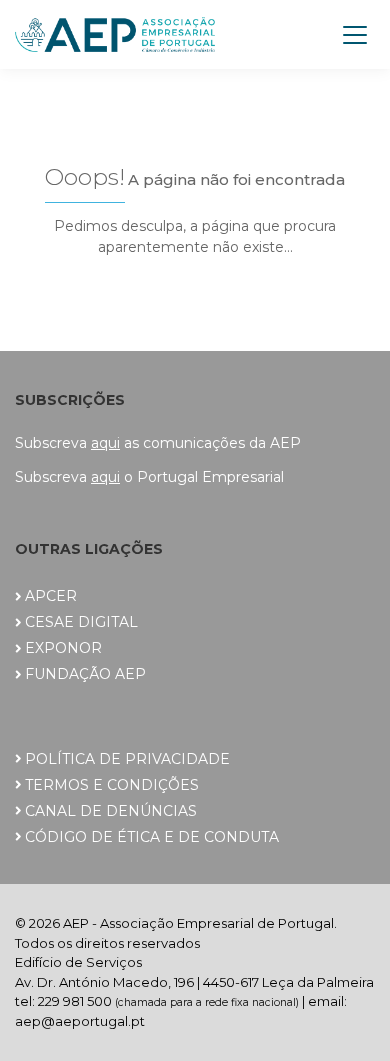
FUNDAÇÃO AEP (85, 674)
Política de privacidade (127, 759)
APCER (51, 596)
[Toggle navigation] (355, 35)
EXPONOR (63, 648)
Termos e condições (112, 785)
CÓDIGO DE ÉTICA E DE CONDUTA (152, 837)
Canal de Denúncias (111, 811)
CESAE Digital (81, 622)
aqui (105, 443)
